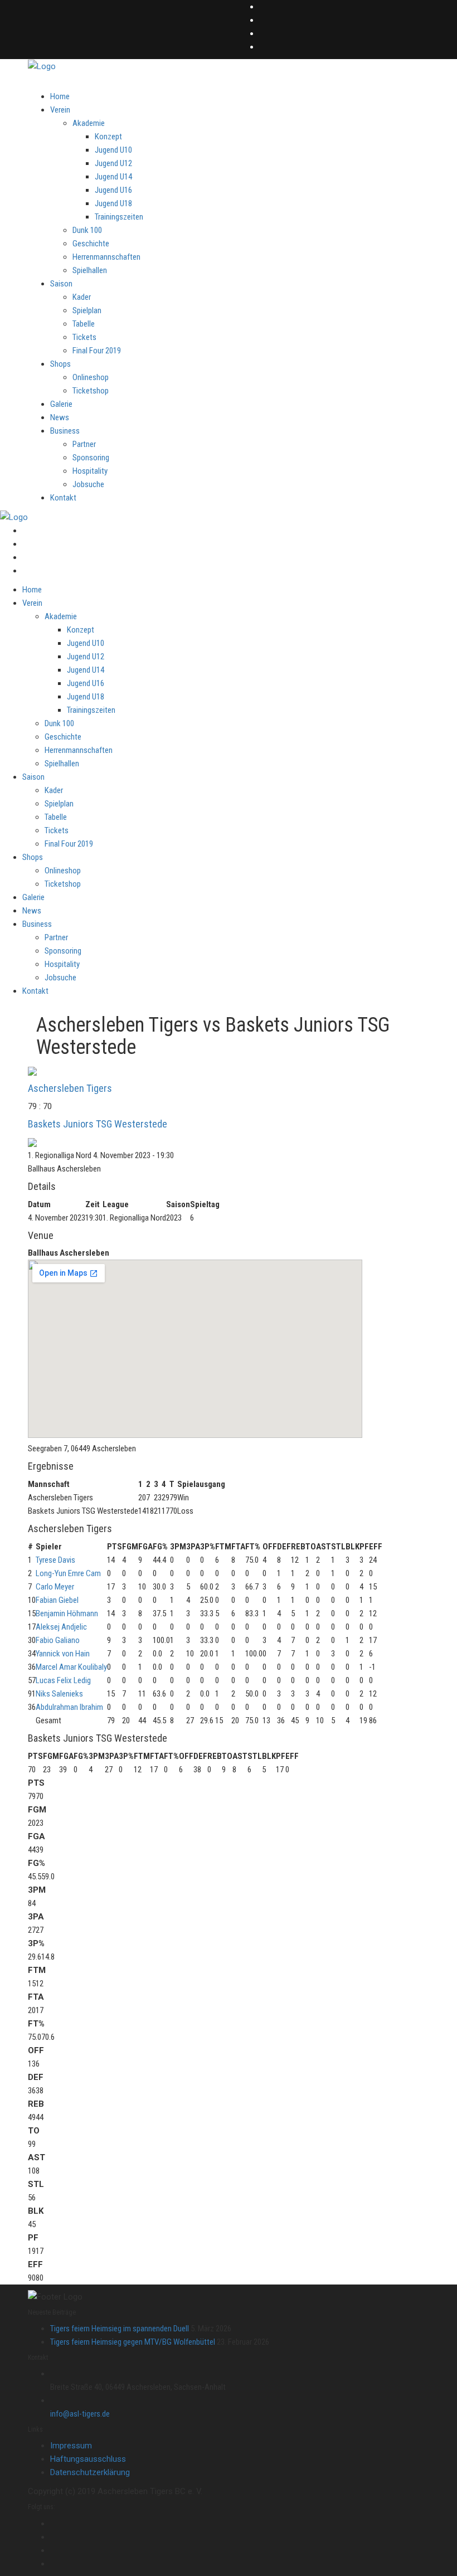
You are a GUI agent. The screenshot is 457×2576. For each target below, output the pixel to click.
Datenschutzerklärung (90, 2472)
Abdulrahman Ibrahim (69, 1707)
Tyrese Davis (55, 1560)
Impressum (71, 2446)
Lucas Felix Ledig (63, 1680)
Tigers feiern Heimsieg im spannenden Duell (120, 2329)
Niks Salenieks (59, 1694)
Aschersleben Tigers (70, 1088)
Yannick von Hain (63, 1654)
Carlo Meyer (55, 1587)
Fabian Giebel (57, 1600)
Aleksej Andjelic (61, 1627)
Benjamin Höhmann (67, 1613)
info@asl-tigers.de (80, 2414)
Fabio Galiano (58, 1640)
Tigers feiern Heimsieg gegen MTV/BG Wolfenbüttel (133, 2342)
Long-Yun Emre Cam (68, 1573)
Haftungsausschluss (88, 2459)
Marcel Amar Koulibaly (71, 1667)
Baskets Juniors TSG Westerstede (98, 1124)
